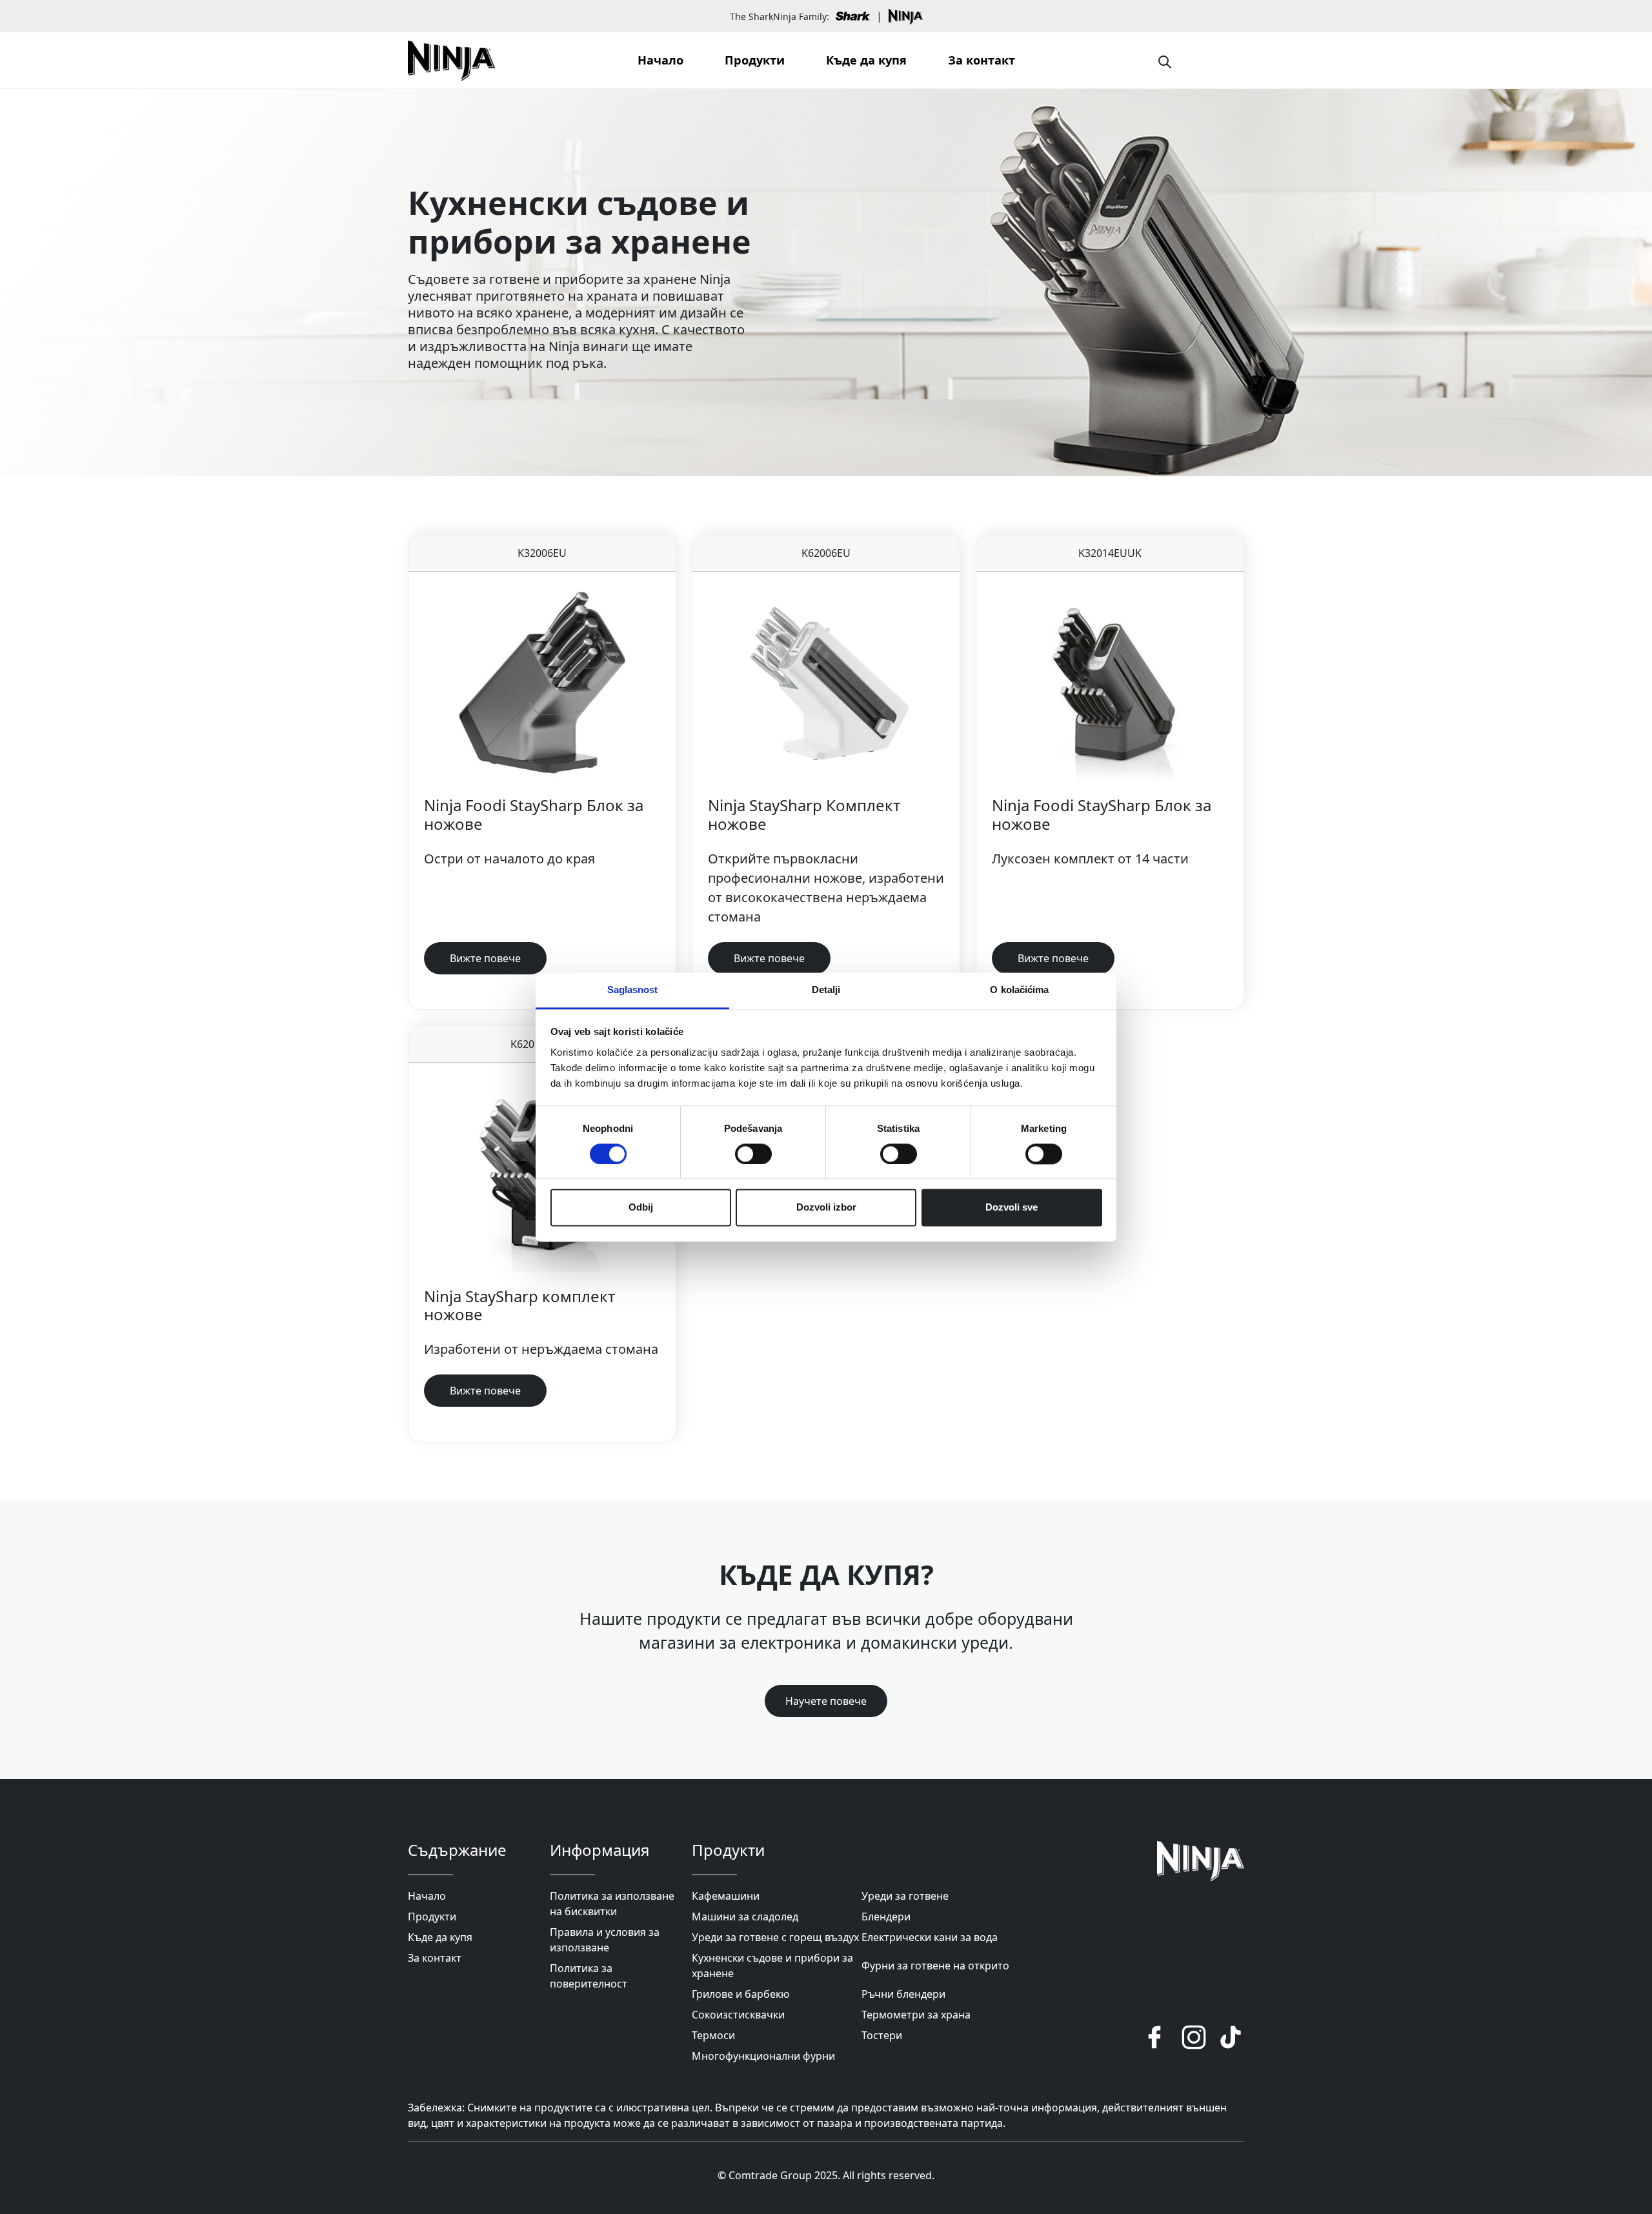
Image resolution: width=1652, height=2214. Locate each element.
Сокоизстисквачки (738, 2015)
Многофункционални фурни (763, 2056)
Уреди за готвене (905, 1896)
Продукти (755, 60)
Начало (660, 60)
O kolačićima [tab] (1019, 990)
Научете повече (826, 1701)
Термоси (713, 2035)
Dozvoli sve (1012, 1208)
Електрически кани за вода (930, 1937)
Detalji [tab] (826, 990)
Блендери (886, 1917)
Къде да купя (866, 60)
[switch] (753, 1154)
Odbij (641, 1208)
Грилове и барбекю (740, 1994)
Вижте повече (485, 958)
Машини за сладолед (745, 1917)
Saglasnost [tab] (633, 990)
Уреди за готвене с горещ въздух (775, 1937)
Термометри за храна (916, 2015)
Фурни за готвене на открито (935, 1966)
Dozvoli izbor (826, 1208)
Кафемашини (726, 1896)
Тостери (882, 2035)
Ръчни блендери (903, 1994)
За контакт (982, 60)
